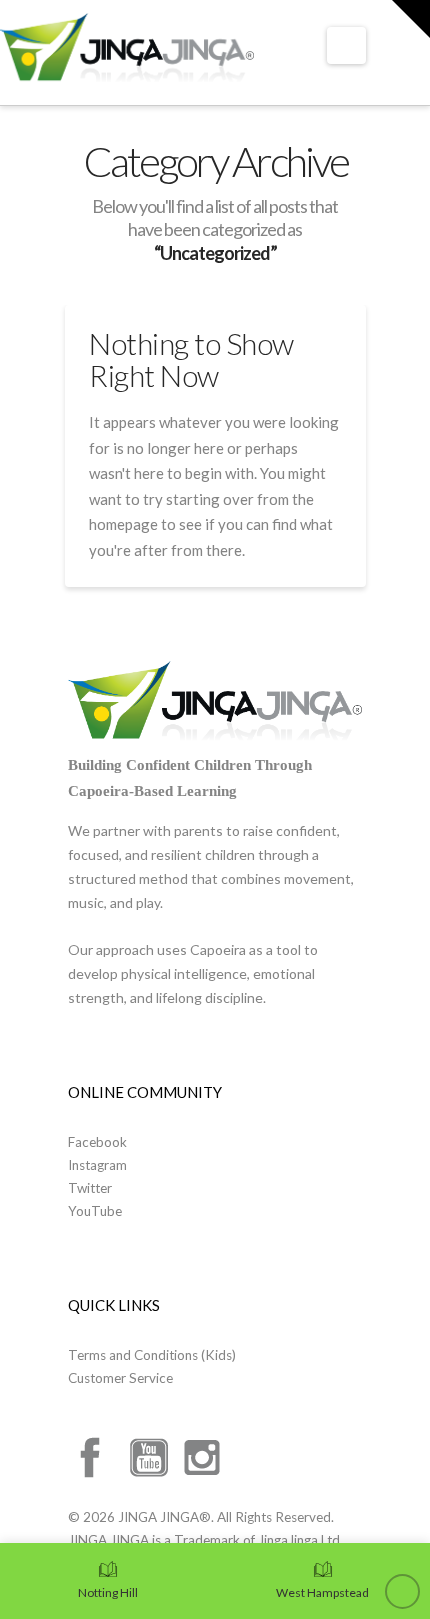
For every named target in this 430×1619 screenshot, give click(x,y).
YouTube (95, 1211)
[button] (346, 45)
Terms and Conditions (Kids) (152, 1355)
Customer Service (120, 1378)
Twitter (90, 1188)
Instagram (97, 1165)
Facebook (97, 1142)
